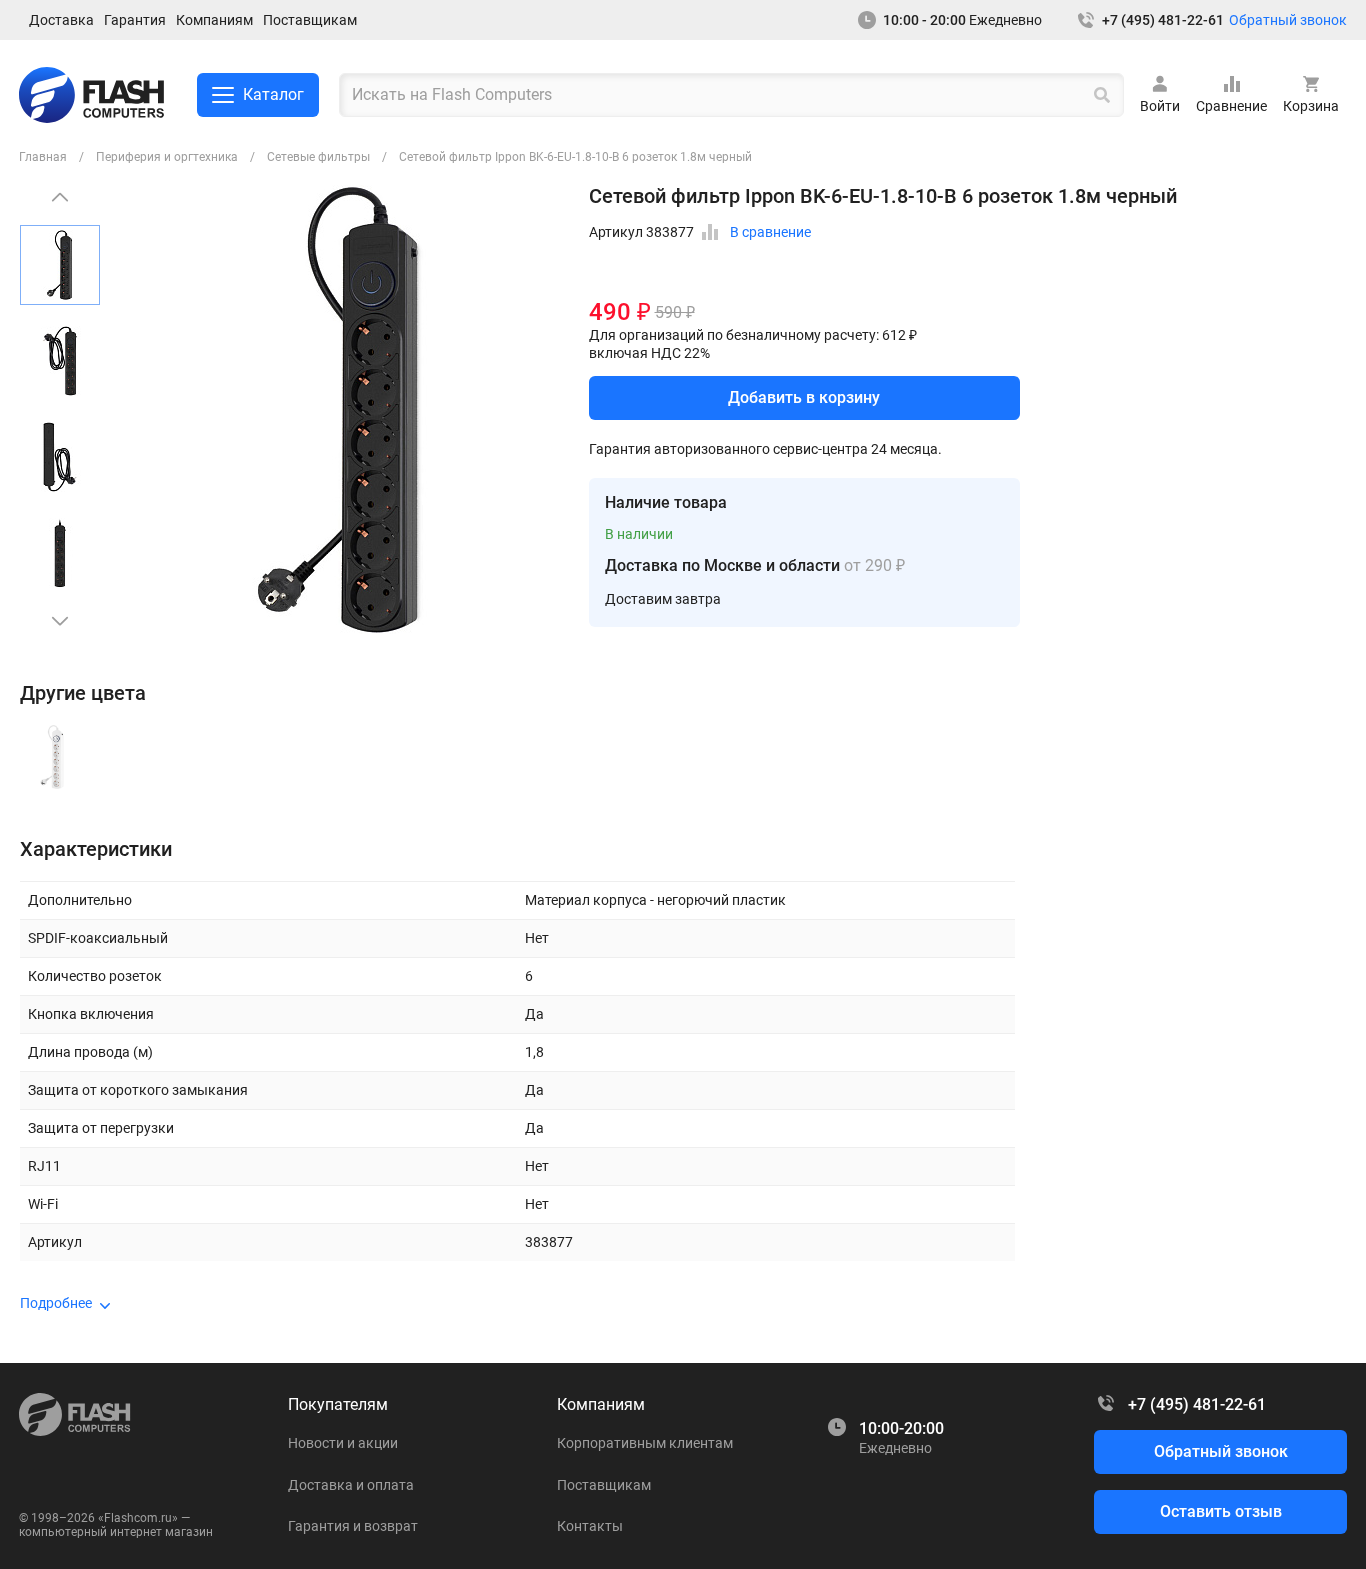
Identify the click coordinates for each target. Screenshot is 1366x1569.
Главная (43, 157)
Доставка (61, 20)
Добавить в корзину (804, 397)
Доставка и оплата (351, 1485)
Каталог (273, 94)
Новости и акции (343, 1443)
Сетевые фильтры (318, 157)
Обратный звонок (1288, 20)
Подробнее (56, 1303)
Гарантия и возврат (353, 1526)
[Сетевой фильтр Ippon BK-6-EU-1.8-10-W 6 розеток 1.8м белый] (52, 757)
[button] (60, 621)
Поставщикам (310, 20)
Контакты (590, 1526)
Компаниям (214, 20)
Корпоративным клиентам (645, 1443)
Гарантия (135, 20)
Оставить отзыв (1221, 1511)
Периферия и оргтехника (167, 157)
